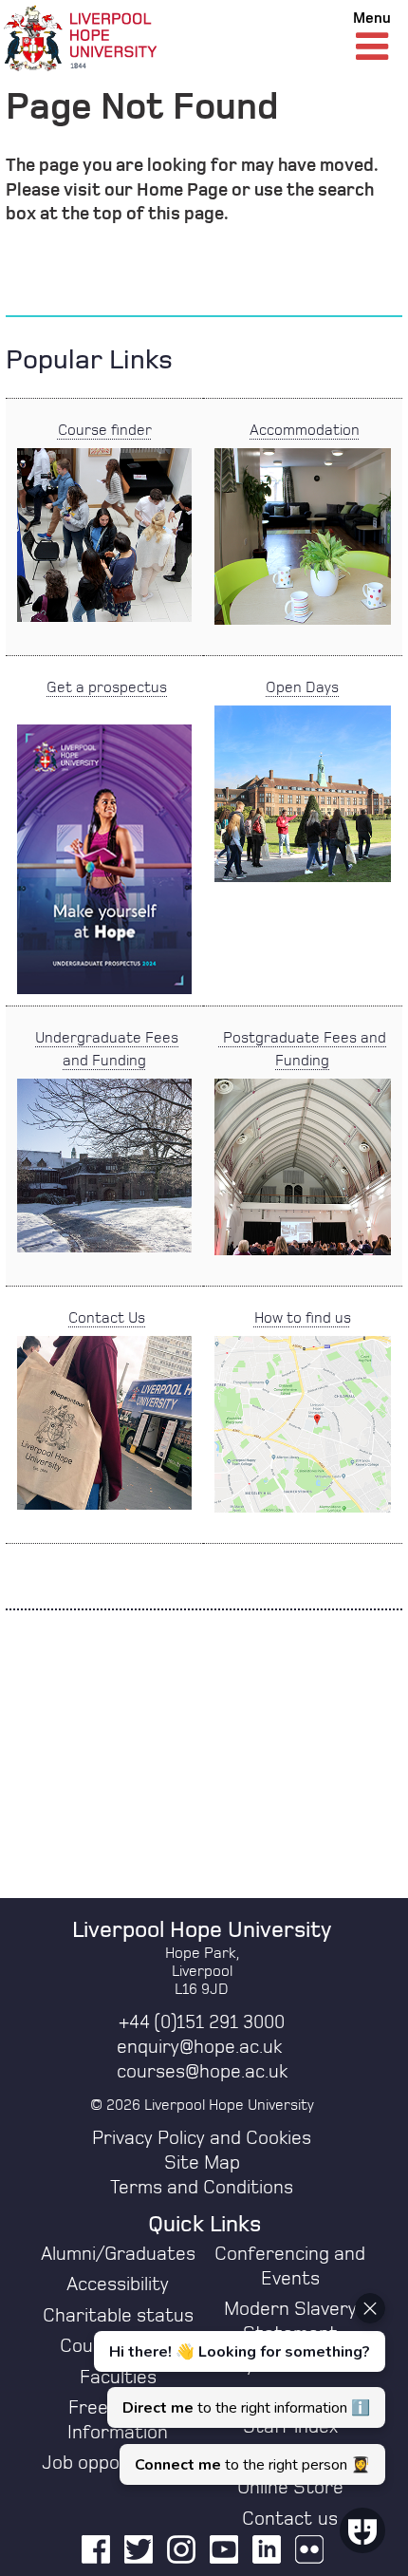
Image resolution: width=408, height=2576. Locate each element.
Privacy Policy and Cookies (202, 2138)
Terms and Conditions (202, 2188)
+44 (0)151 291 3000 (202, 2022)
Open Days (302, 687)
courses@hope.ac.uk (202, 2072)
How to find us (303, 1318)
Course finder (105, 430)
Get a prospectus (107, 687)
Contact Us (107, 1318)
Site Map (202, 2163)
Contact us (290, 2519)
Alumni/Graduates (118, 2254)
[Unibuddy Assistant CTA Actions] (237, 2389)
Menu (372, 18)
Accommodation (305, 430)
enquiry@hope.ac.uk (199, 2047)
